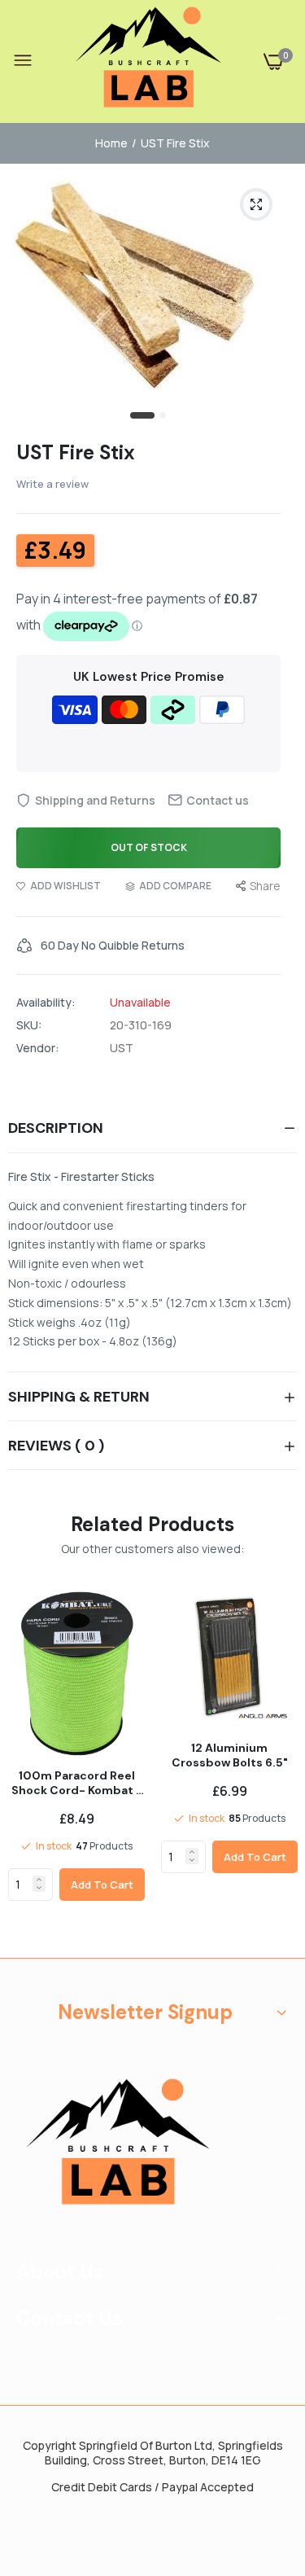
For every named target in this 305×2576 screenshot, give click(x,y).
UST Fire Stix (76, 452)
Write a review (52, 484)
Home (111, 143)
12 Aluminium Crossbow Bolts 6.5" (230, 1755)
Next (277, 1769)
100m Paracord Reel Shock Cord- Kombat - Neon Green (77, 1783)
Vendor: (38, 1048)
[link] (39, 1880)
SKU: (29, 1025)
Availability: (46, 1003)
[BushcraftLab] (149, 61)
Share (265, 886)
